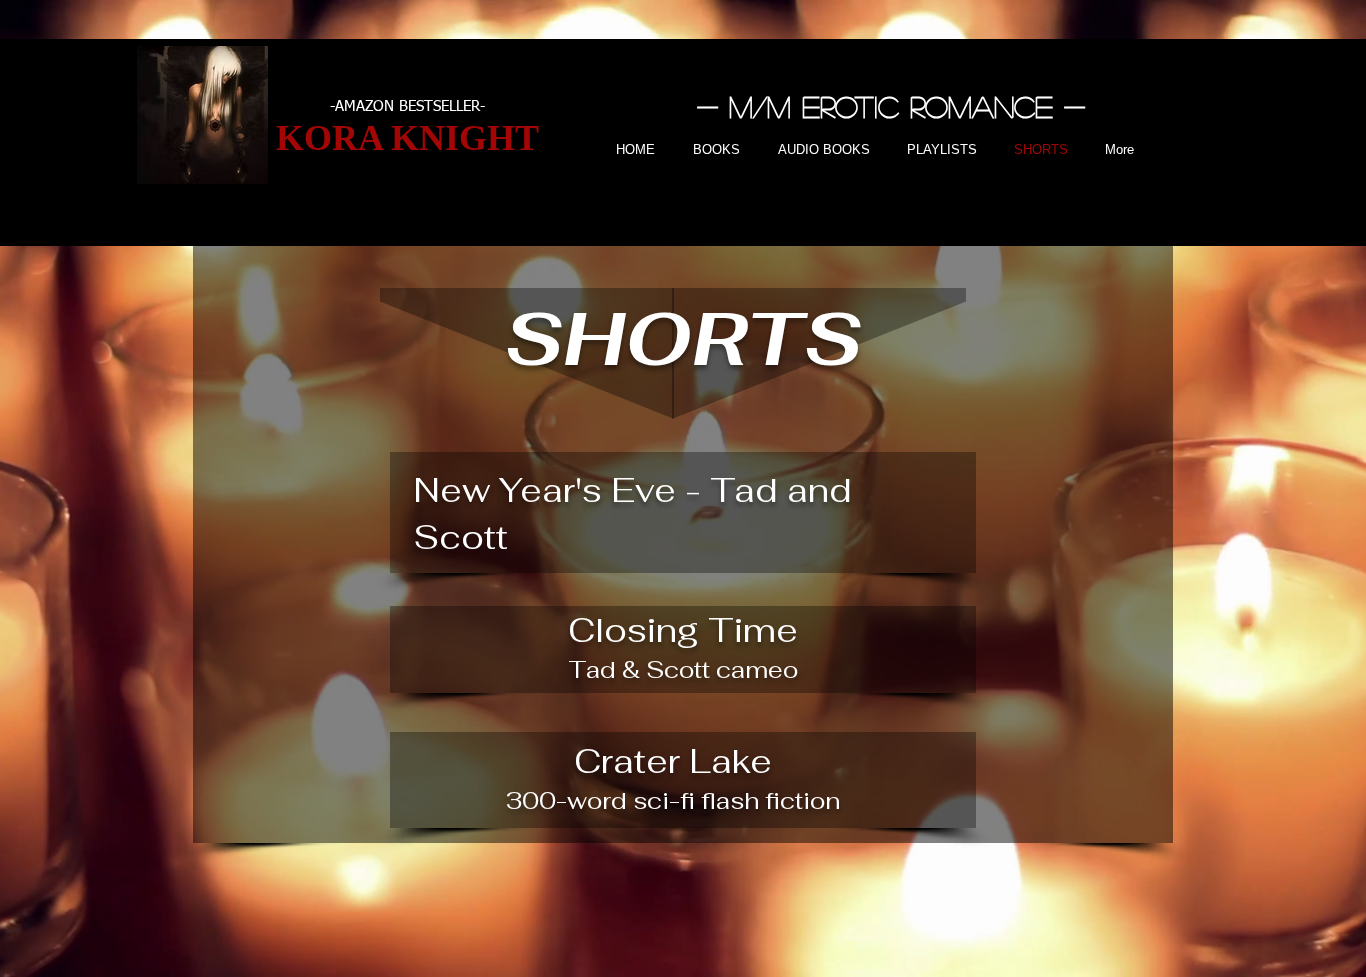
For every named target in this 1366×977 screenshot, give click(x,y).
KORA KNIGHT (407, 138)
